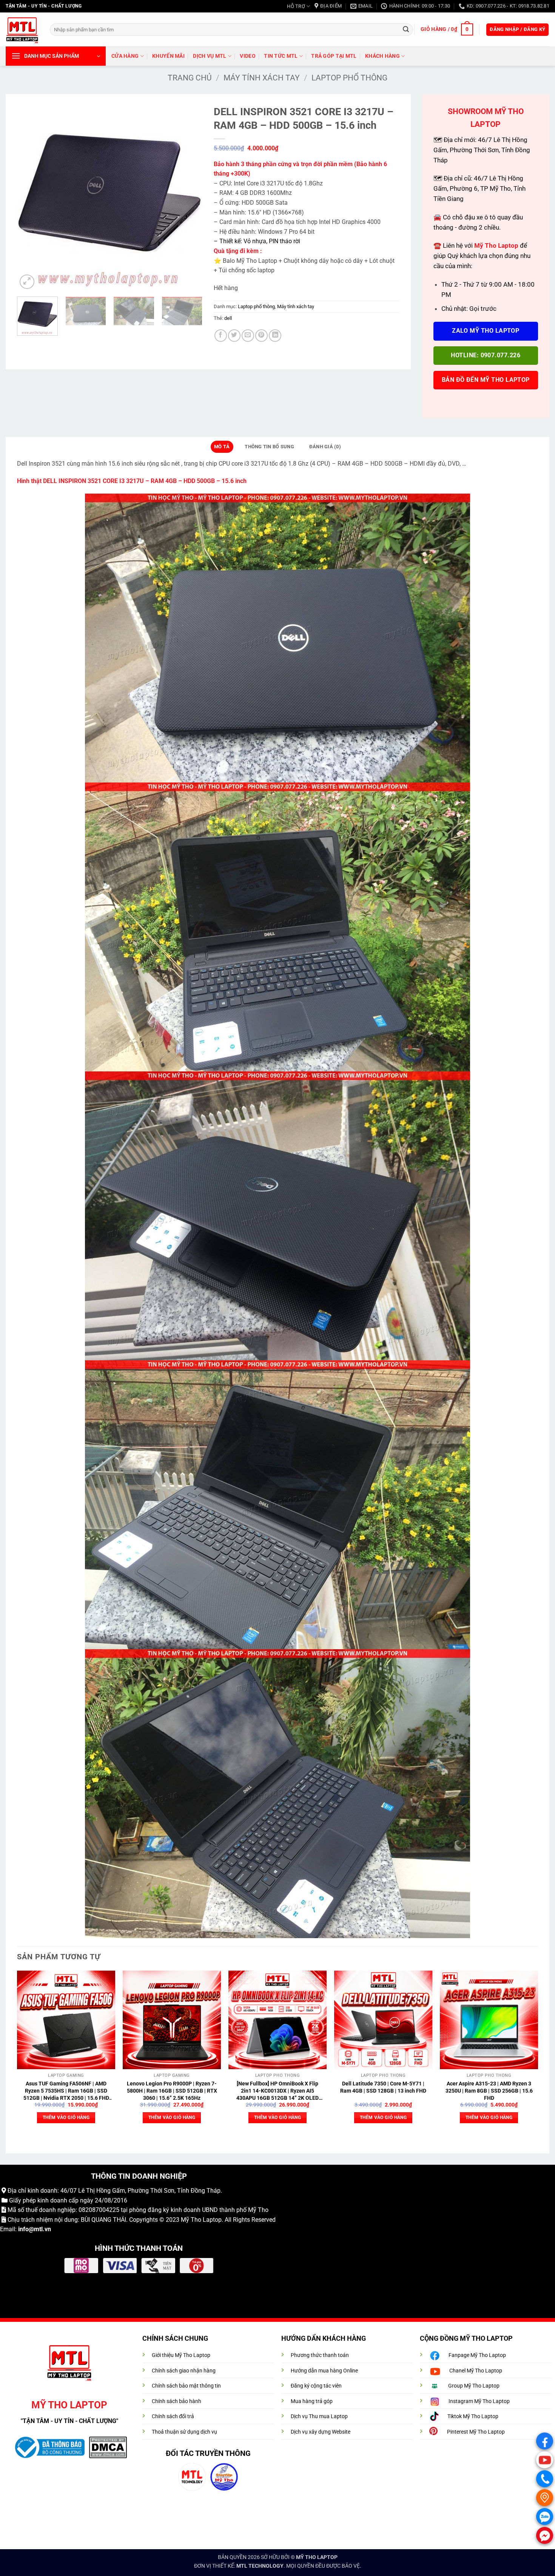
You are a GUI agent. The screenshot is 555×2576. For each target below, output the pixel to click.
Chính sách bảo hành (177, 2401)
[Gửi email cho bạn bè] (248, 336)
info (23, 2229)
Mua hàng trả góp (312, 2401)
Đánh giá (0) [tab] (325, 447)
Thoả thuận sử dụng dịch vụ (184, 2432)
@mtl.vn (40, 2229)
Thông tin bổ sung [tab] (269, 447)
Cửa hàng (125, 56)
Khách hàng (382, 56)
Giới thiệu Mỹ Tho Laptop (181, 2355)
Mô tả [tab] (222, 447)
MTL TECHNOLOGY (260, 2566)
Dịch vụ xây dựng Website (321, 2432)
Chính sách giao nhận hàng (184, 2371)
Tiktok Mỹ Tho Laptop (473, 2416)
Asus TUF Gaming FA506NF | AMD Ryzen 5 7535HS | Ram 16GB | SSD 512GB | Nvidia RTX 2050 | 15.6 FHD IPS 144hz (66, 2091)
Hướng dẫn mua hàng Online (324, 2371)
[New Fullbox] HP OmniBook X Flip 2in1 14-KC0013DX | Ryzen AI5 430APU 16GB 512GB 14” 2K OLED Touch (277, 2091)
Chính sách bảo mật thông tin (186, 2386)
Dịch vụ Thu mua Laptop (319, 2416)
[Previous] (30, 198)
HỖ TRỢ (296, 6)
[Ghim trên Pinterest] (261, 336)
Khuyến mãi (168, 56)
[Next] (189, 198)
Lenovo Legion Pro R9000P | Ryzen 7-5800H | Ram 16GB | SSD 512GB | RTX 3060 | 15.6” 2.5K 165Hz (172, 2091)
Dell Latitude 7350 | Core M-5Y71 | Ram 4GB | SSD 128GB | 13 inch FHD (383, 2087)
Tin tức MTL (281, 56)
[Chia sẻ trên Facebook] (221, 336)
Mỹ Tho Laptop (201, 2220)
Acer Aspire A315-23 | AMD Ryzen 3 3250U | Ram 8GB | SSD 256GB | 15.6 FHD (489, 2091)
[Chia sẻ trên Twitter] (234, 336)
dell (228, 318)
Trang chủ (190, 78)
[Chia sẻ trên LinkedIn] (275, 336)
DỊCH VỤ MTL (210, 56)
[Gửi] (406, 29)
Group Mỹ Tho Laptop (474, 2386)
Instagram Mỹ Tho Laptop (479, 2401)
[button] (447, 29)
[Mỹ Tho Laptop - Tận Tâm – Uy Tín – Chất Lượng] (22, 30)
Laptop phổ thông (349, 78)
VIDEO (247, 56)
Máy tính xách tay (262, 78)
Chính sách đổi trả (173, 2416)
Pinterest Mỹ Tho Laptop (476, 2432)
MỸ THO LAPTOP (317, 2557)
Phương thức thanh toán (320, 2355)
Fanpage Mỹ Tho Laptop (477, 2355)
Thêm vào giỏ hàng (66, 2118)
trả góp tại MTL (334, 56)
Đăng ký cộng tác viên (316, 2386)
